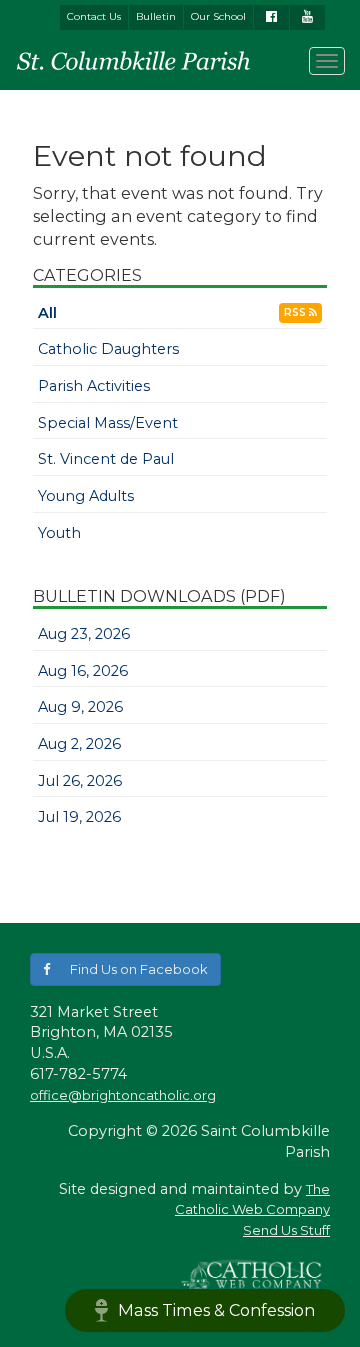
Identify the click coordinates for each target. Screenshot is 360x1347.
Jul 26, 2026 (80, 781)
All (47, 313)
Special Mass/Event (108, 423)
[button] (125, 969)
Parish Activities (94, 386)
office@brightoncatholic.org (123, 1095)
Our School (218, 16)
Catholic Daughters (108, 349)
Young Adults (86, 496)
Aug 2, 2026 (79, 744)
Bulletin (156, 16)
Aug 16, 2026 (83, 671)
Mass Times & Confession (216, 1310)
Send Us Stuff (286, 1230)
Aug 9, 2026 (80, 707)
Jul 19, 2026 (79, 817)
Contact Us (94, 16)
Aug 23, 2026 (84, 634)
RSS (296, 312)
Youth (59, 533)
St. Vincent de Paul (106, 459)
